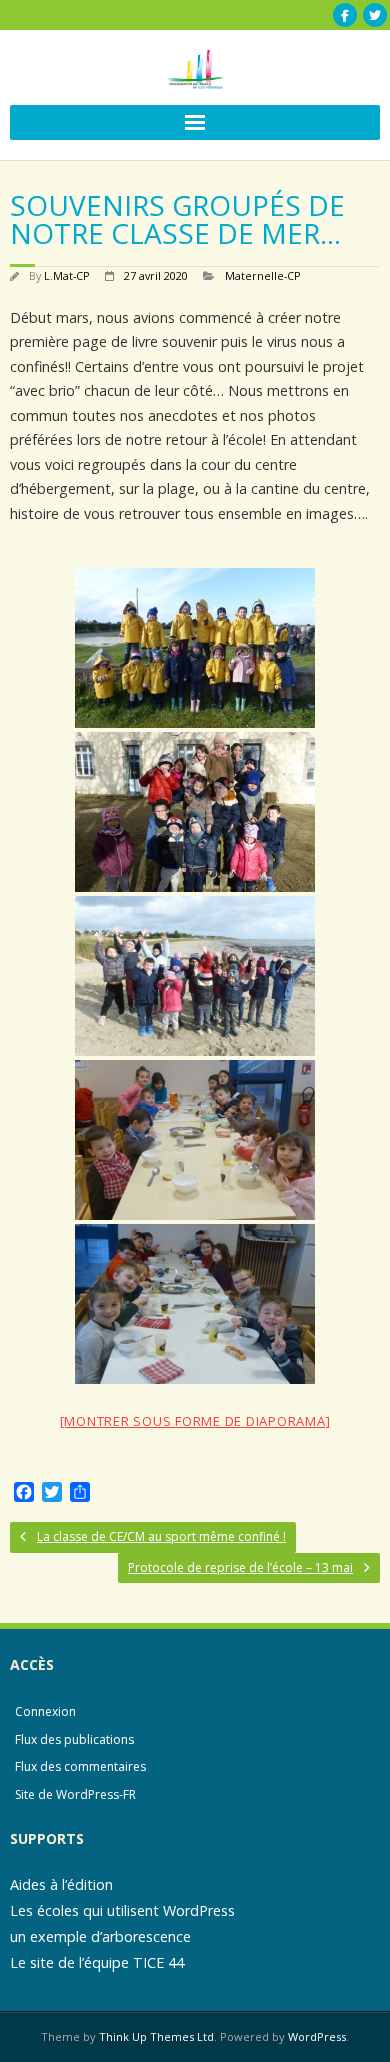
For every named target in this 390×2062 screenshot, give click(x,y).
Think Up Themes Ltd (156, 2036)
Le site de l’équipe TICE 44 (97, 1962)
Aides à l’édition (61, 1884)
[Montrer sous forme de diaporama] (195, 1421)
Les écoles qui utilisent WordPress (122, 1910)
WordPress (317, 2036)
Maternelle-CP (263, 275)
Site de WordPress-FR (75, 1794)
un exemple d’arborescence (100, 1936)
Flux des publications (74, 1739)
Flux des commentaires (80, 1766)
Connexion (45, 1711)
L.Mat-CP (67, 275)
